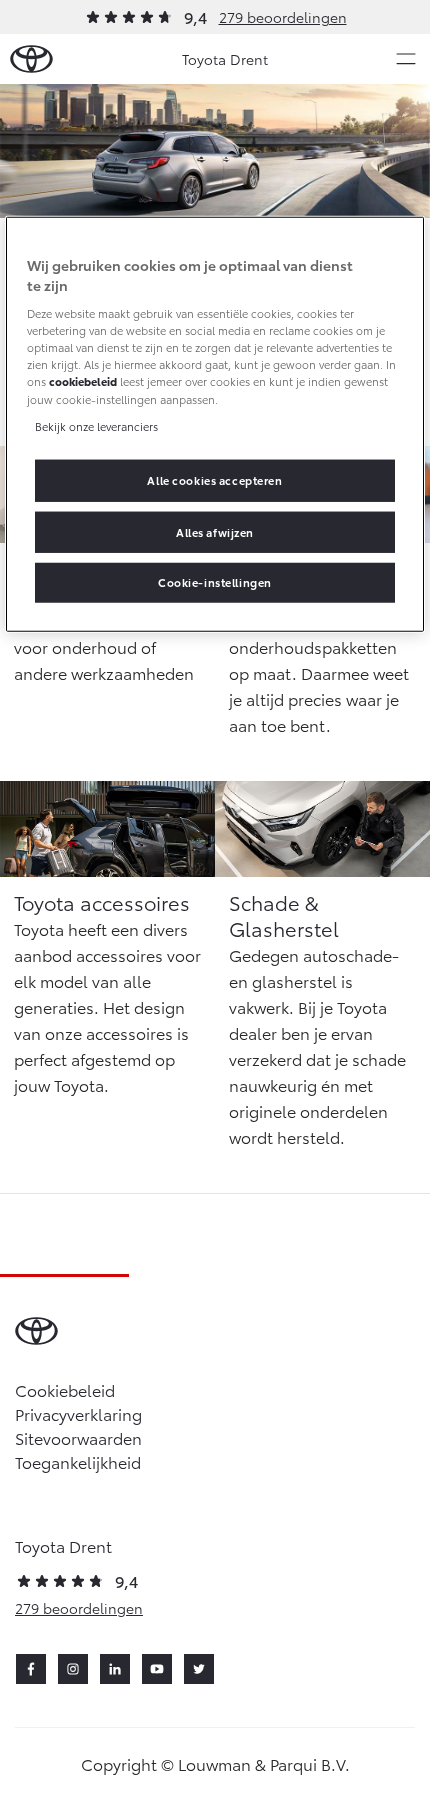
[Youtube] (157, 1669)
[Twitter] (199, 1669)
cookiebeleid (83, 381)
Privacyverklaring (78, 1413)
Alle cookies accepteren (214, 479)
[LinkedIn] (115, 1669)
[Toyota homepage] (31, 59)
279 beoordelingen (283, 17)
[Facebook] (31, 1669)
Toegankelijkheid (78, 1461)
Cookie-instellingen (215, 582)
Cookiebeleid (65, 1389)
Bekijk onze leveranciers (96, 425)
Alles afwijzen (215, 531)
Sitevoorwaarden (78, 1437)
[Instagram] (73, 1669)
